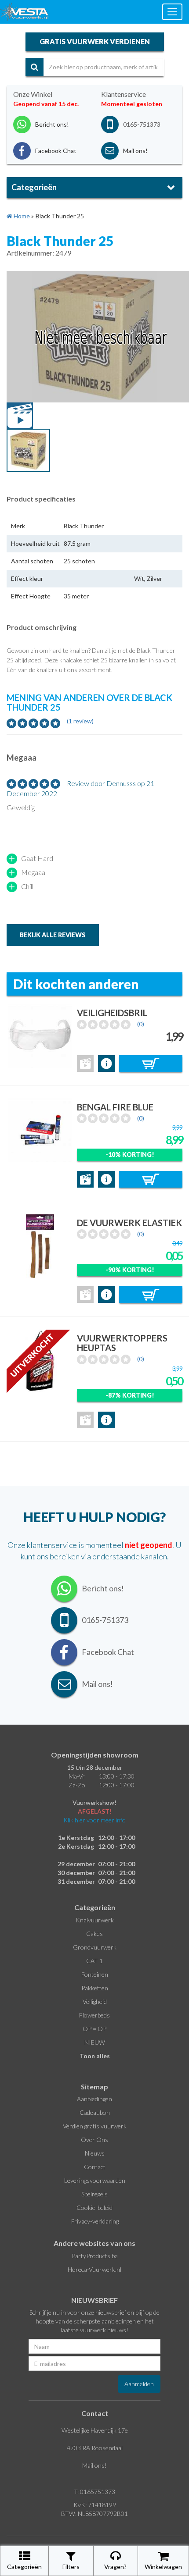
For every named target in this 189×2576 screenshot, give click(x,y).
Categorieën (24, 2567)
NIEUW (95, 2042)
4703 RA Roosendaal (95, 2448)
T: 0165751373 (94, 2492)
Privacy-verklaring (95, 2221)
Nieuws (95, 2153)
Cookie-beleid (94, 2208)
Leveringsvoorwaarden (95, 2180)
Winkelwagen (163, 2567)
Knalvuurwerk (95, 1920)
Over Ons (94, 2140)
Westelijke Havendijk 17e (95, 2430)
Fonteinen (95, 1974)
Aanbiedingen (94, 2099)
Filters (71, 2567)
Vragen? (115, 2567)
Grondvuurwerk (95, 1947)
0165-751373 (142, 124)
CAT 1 (94, 1961)
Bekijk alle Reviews (53, 935)
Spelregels (94, 2194)
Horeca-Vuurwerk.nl (94, 2269)
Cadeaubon (95, 2112)
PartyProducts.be (95, 2256)
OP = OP (94, 2029)
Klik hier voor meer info (94, 1820)
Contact (95, 2167)
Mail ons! (94, 2465)
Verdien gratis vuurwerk (95, 2126)
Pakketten (95, 1988)
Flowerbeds (94, 2015)
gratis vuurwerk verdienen (95, 41)
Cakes (94, 1934)
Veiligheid (95, 2001)
